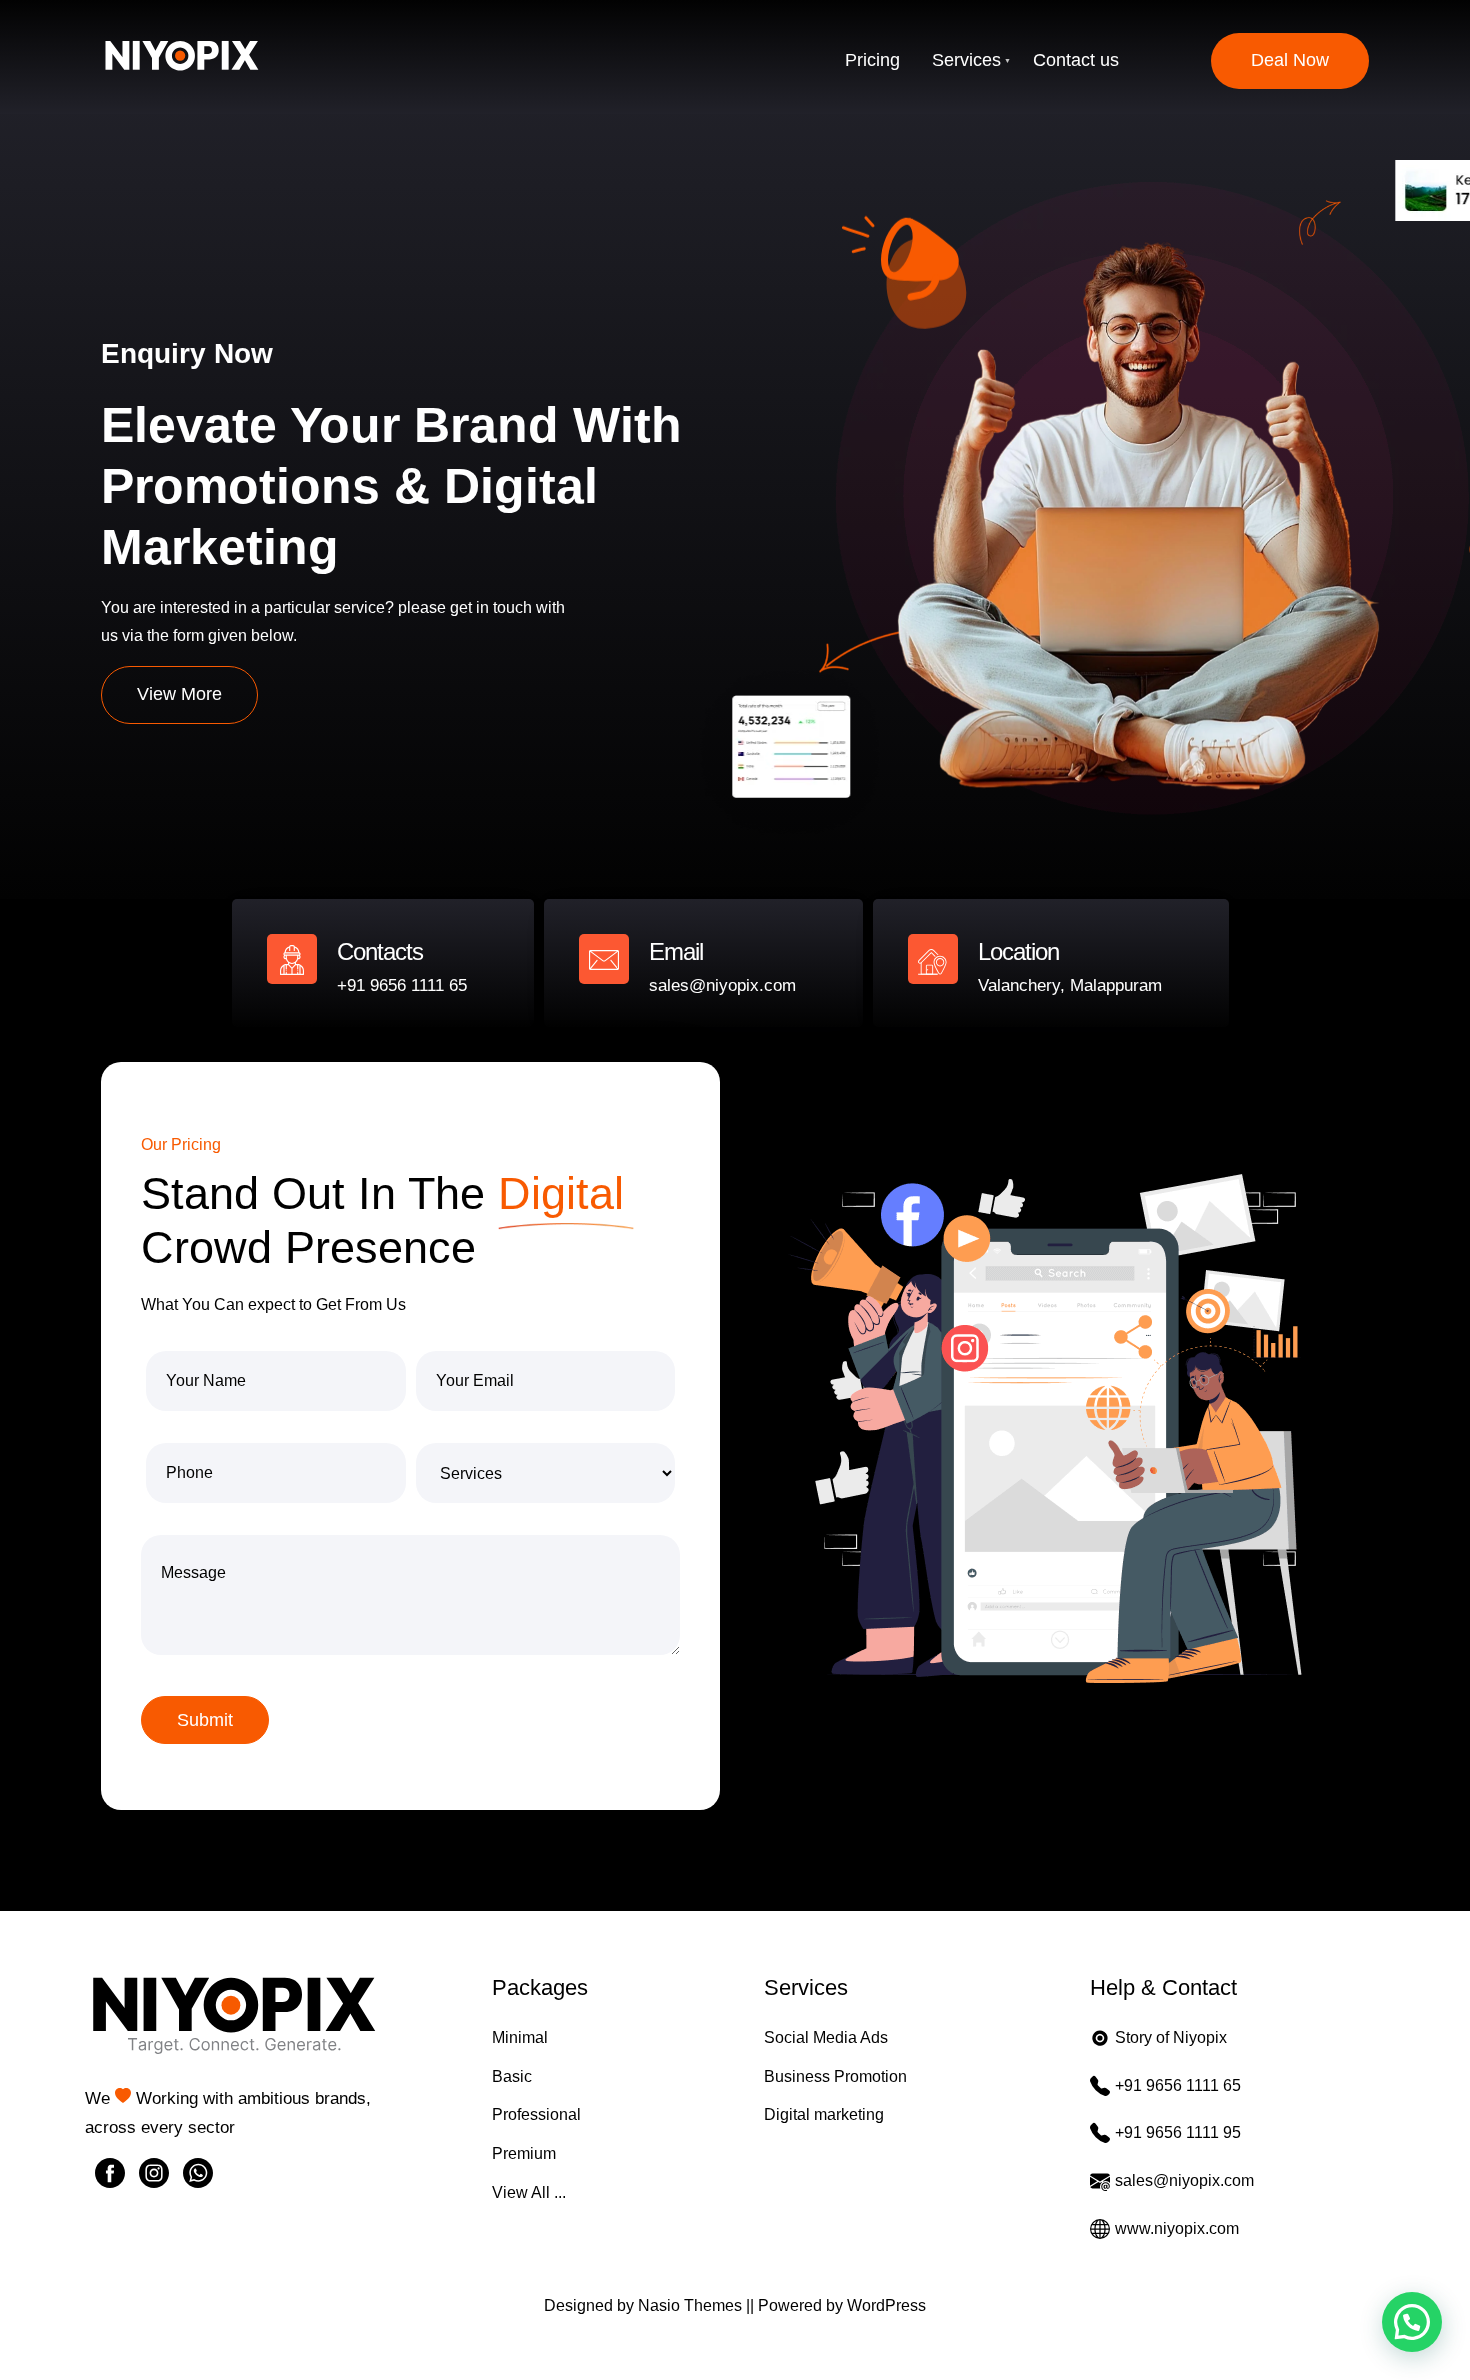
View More (179, 694)
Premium (524, 2153)
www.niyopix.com (1177, 2228)
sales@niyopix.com (722, 985)
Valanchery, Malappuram (1070, 985)
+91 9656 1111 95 (1178, 2132)
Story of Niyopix (1171, 2037)
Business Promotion (835, 2076)
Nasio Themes (692, 2305)
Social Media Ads (826, 2037)
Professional (536, 2114)
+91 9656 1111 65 (402, 985)
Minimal (520, 2037)
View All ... (529, 2192)
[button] (1412, 2322)
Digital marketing (824, 2114)
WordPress (886, 2305)
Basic (512, 2076)
